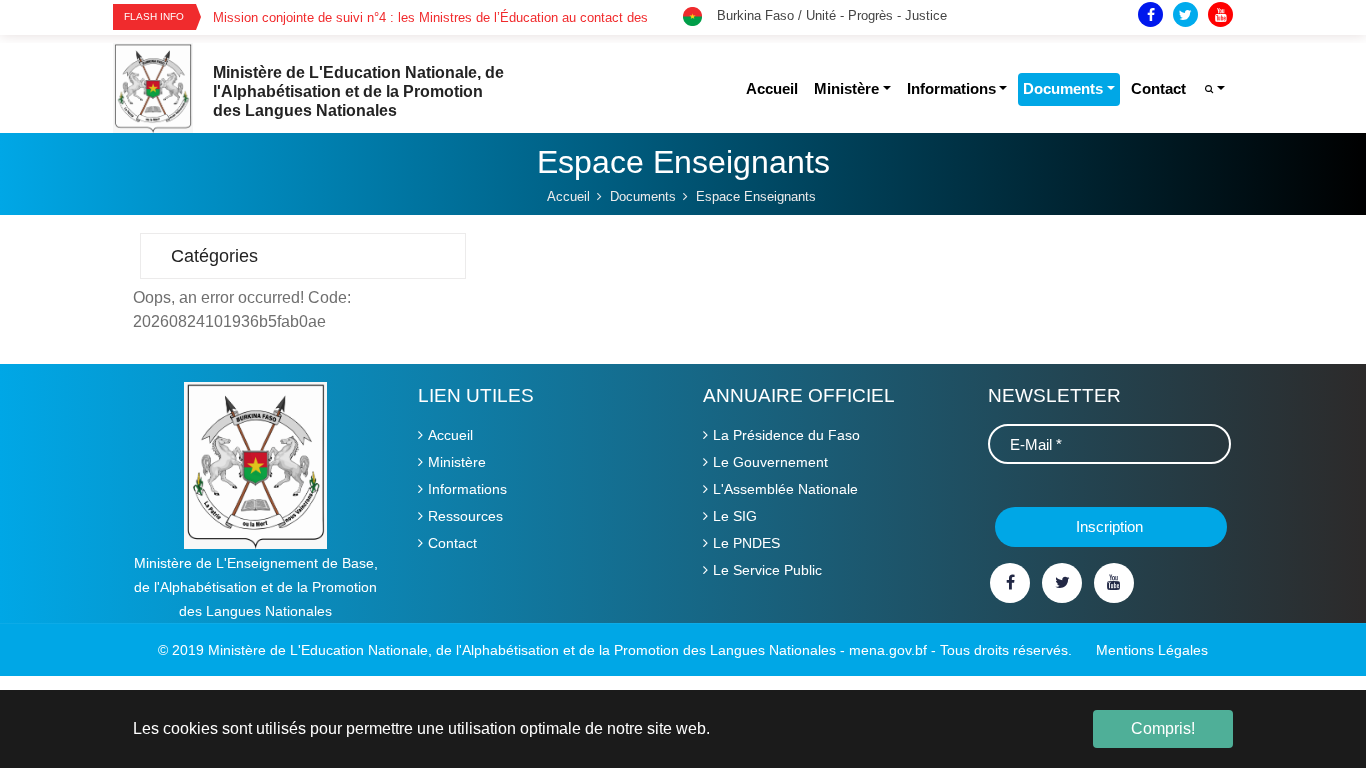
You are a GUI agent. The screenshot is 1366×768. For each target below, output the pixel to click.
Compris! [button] (1163, 728)
